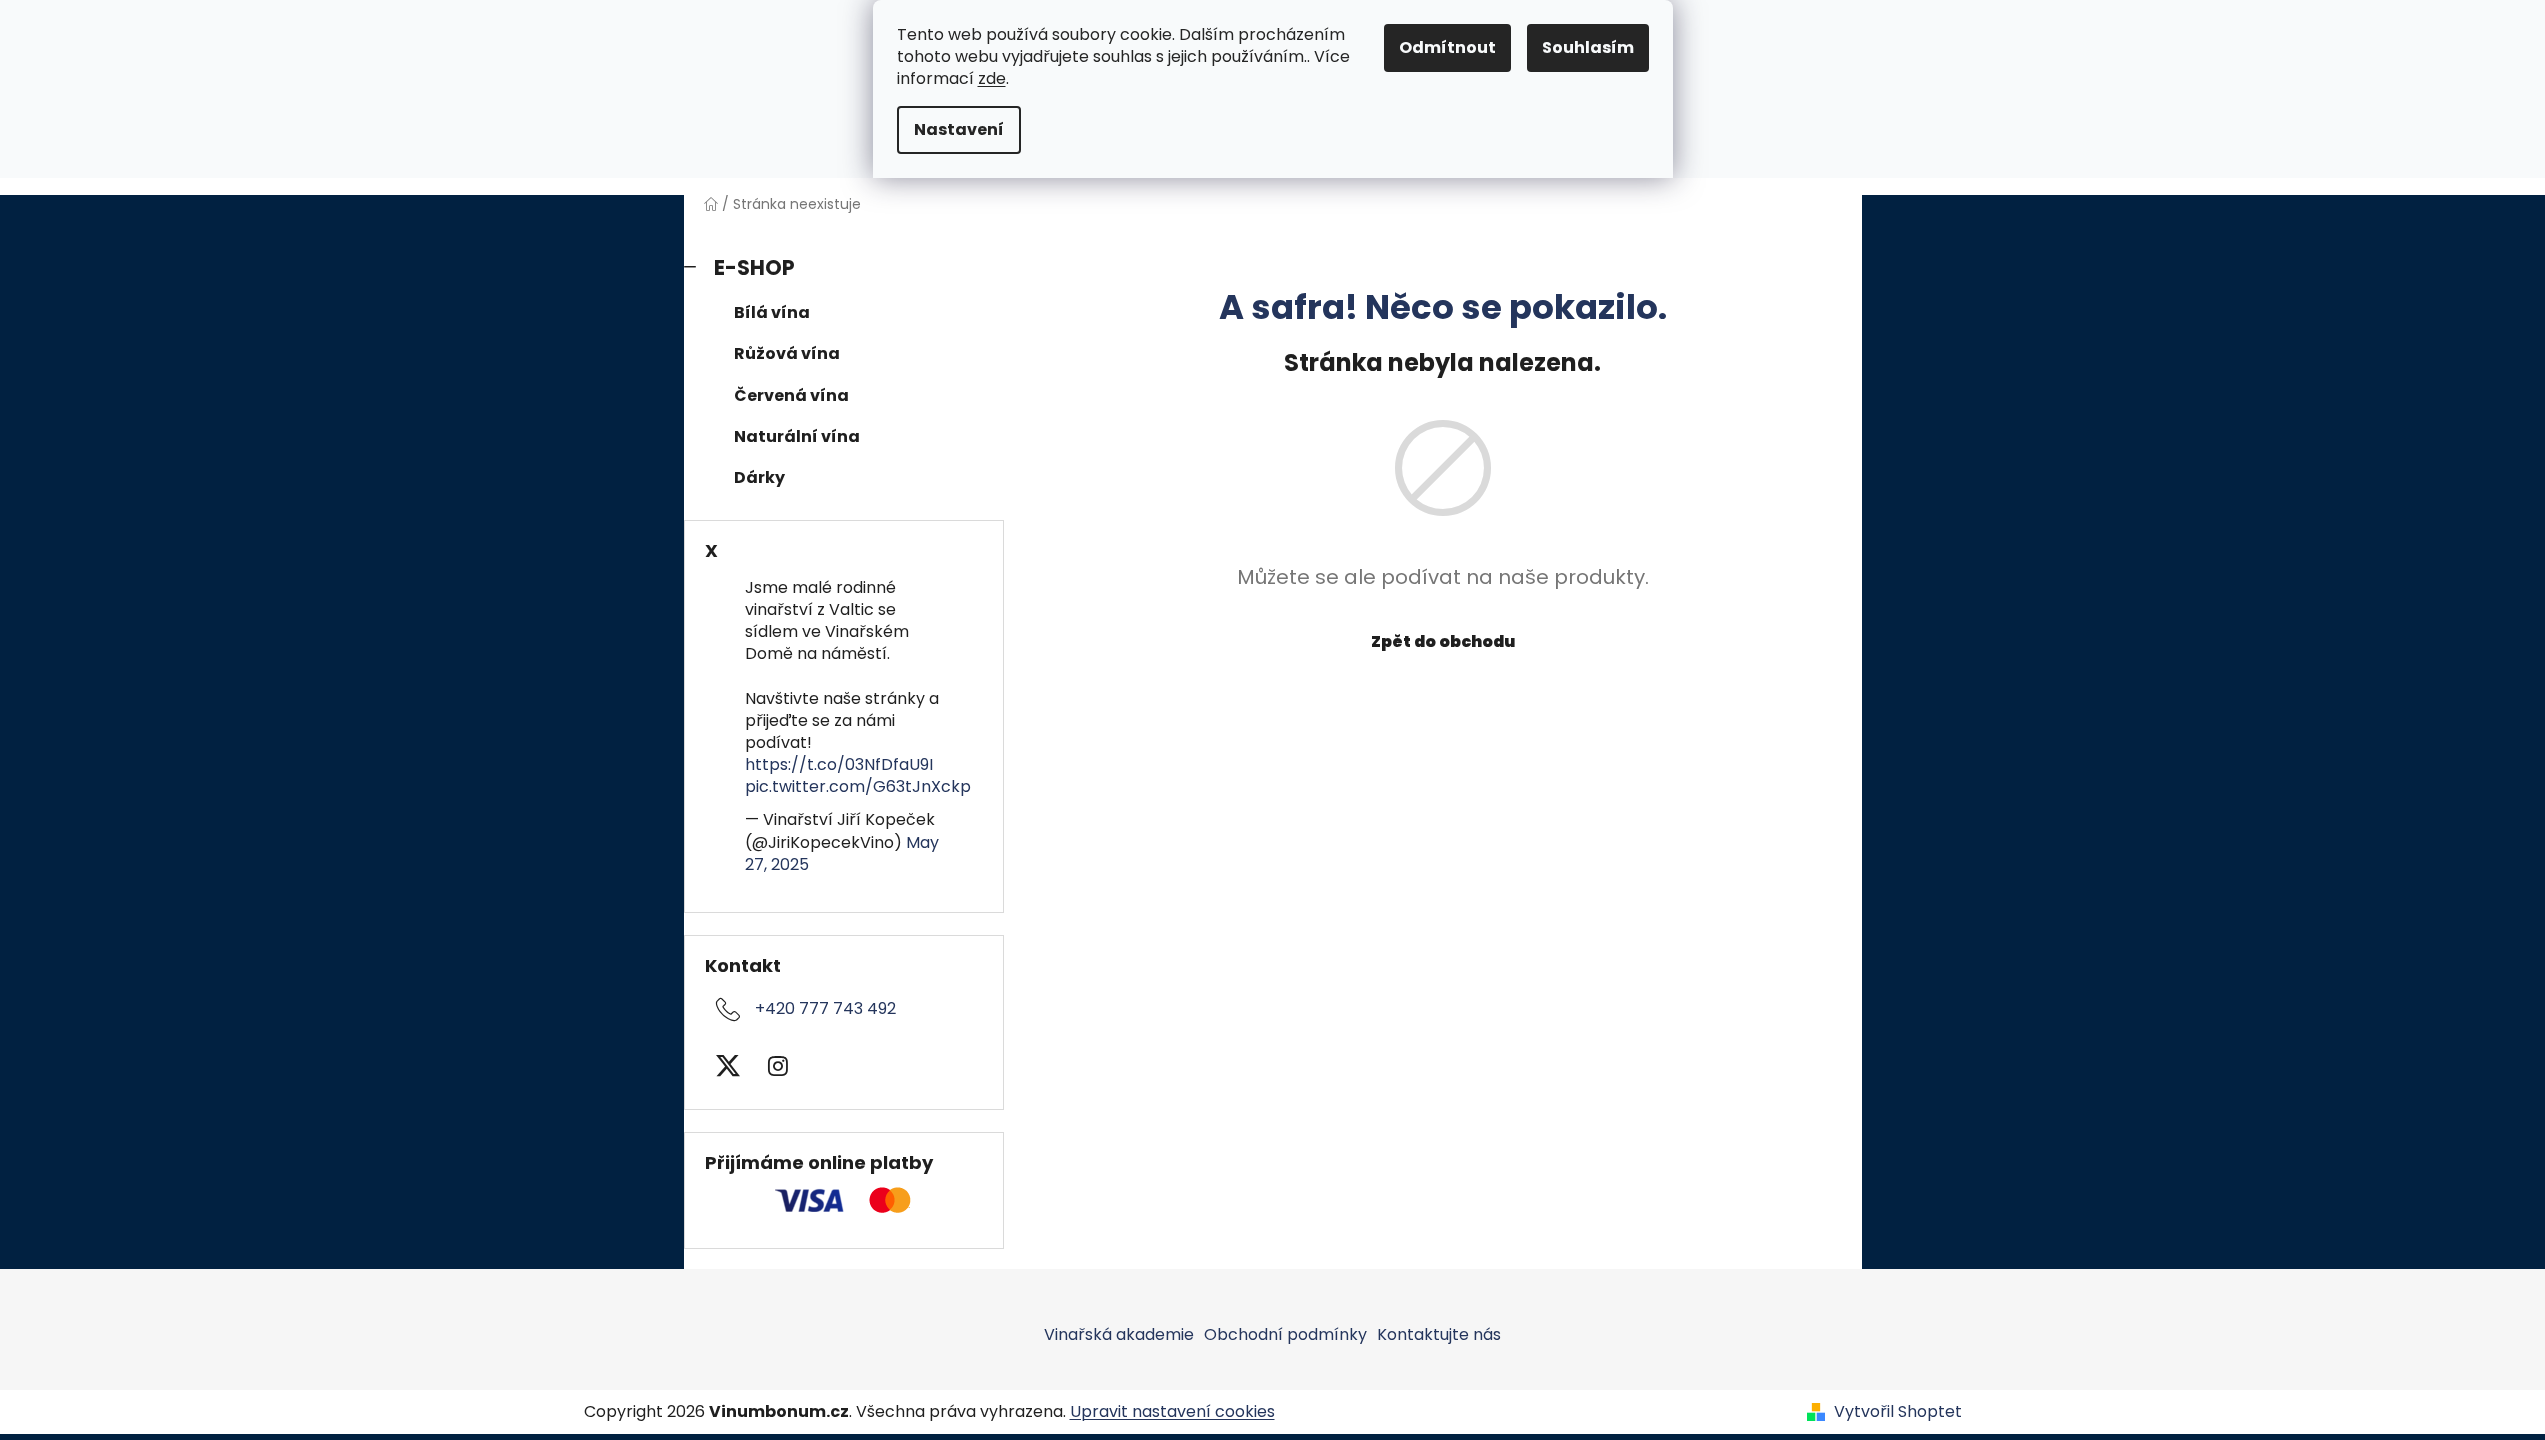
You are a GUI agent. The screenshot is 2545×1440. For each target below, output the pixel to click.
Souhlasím (1588, 47)
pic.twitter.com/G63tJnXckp (858, 786)
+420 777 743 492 (825, 1008)
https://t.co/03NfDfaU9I (839, 764)
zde (992, 78)
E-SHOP (754, 267)
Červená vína (791, 395)
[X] (728, 1066)
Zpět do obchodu (1443, 641)
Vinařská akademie (1119, 1334)
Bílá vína (772, 312)
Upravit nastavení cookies (1172, 1411)
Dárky (759, 477)
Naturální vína (797, 436)
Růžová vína (787, 353)
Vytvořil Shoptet (1898, 1412)
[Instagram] (778, 1066)
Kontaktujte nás (1439, 1334)
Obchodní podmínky (1285, 1334)
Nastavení (959, 129)
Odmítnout (1447, 47)
